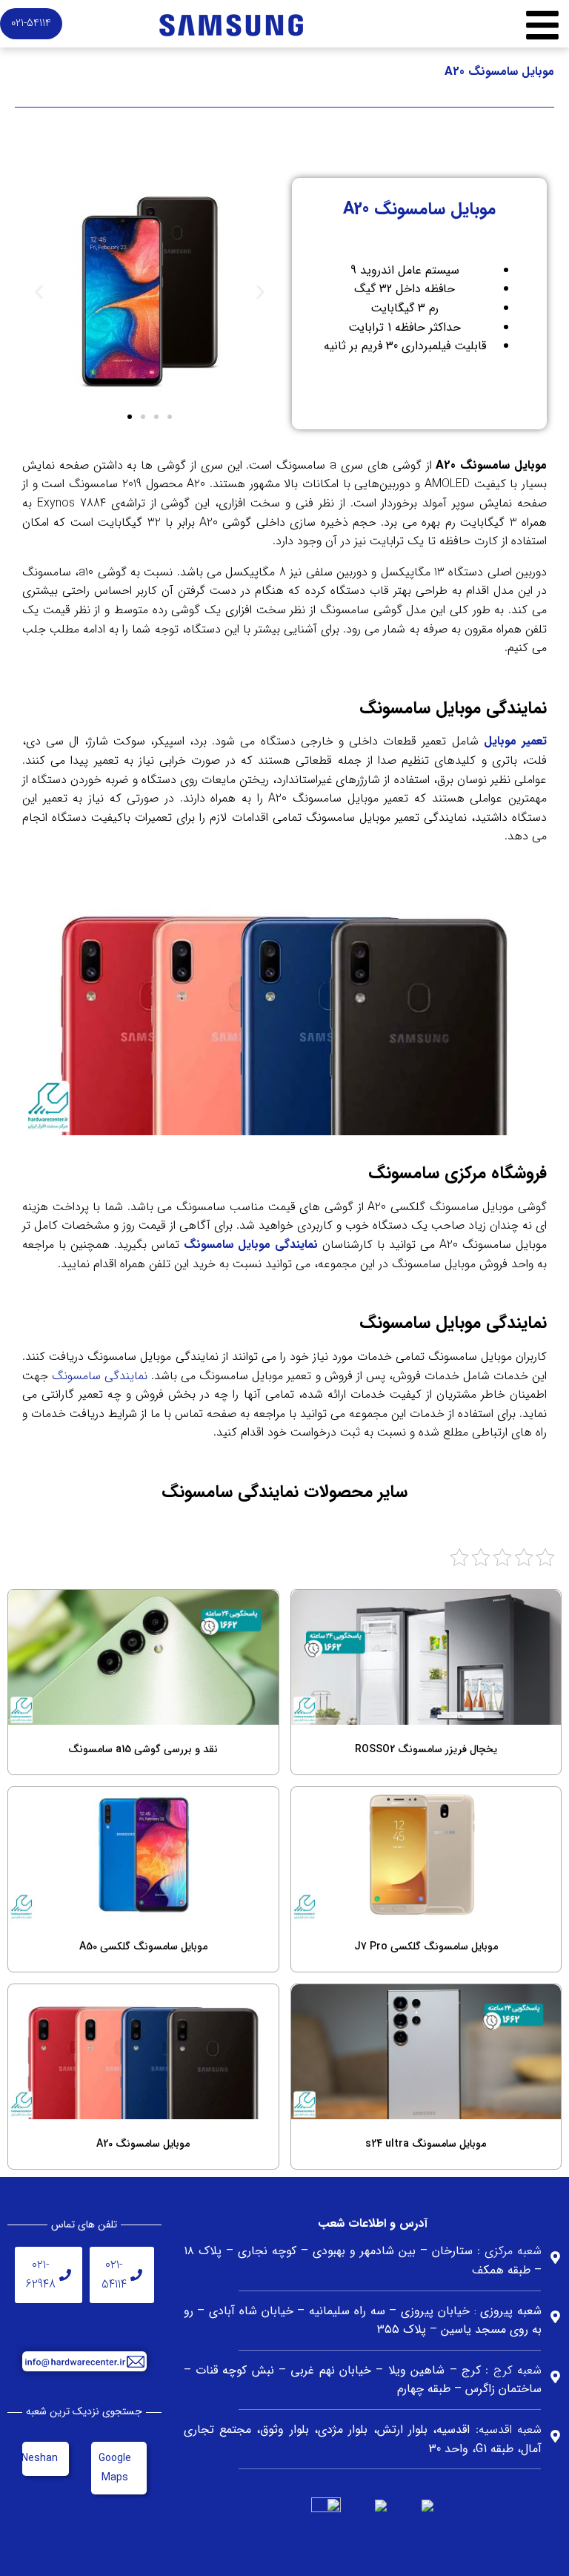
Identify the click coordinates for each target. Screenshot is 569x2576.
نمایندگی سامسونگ (100, 1376)
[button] (39, 293)
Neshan (40, 2458)
